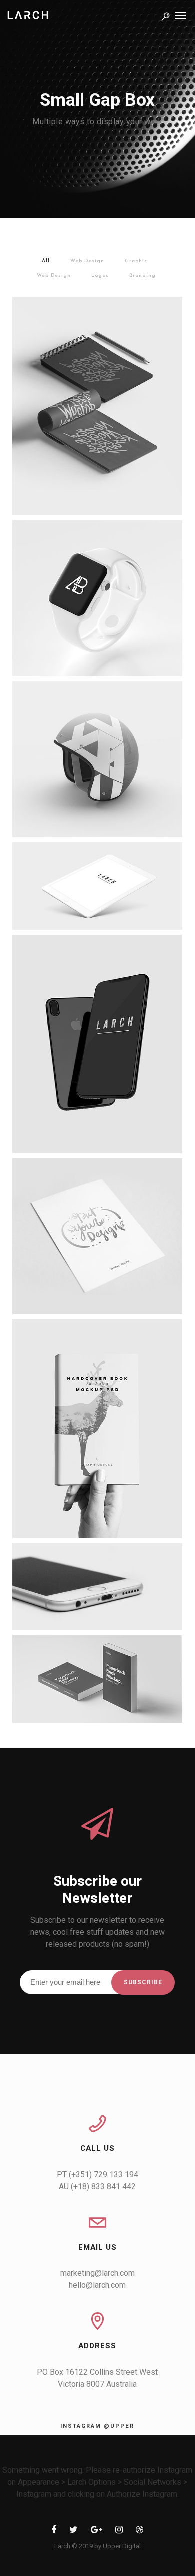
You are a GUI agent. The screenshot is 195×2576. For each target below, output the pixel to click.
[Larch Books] (97, 1679)
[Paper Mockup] (97, 1236)
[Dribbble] (140, 2531)
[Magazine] (97, 1429)
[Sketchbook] (97, 406)
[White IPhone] (97, 1587)
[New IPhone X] (97, 1044)
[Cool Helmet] (97, 759)
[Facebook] (54, 2531)
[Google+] (97, 2531)
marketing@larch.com (98, 2273)
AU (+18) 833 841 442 (97, 2187)
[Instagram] (119, 2531)
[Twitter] (74, 2531)
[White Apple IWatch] (97, 598)
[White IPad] (97, 886)
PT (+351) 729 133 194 (98, 2175)
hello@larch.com (97, 2285)
